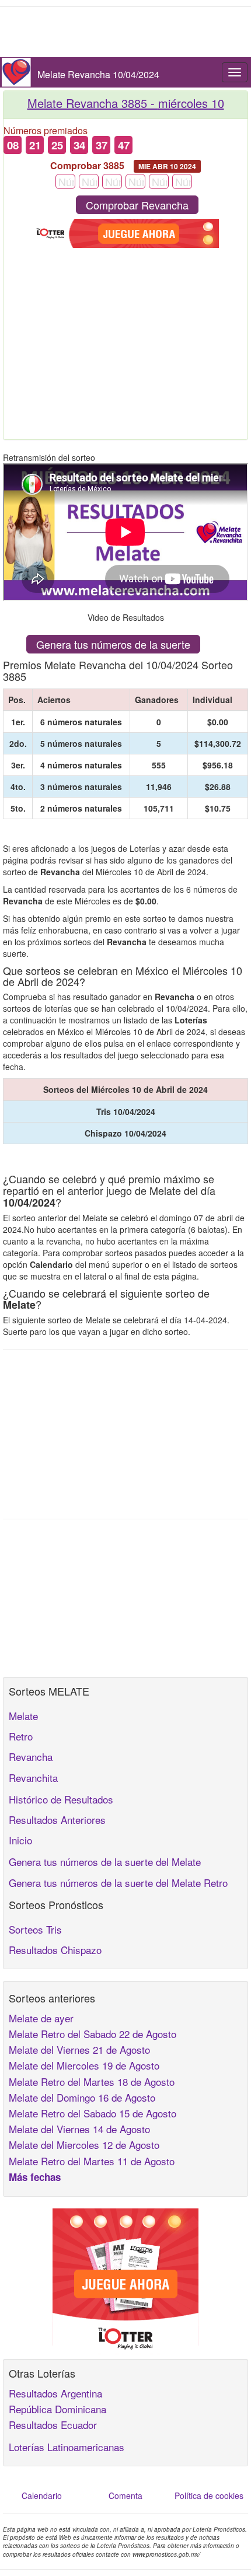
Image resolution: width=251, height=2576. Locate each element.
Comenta (125, 2495)
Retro (21, 1736)
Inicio (20, 1840)
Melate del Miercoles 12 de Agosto (84, 2145)
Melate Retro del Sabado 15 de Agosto (93, 2113)
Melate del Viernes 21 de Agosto (79, 2049)
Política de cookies (209, 2495)
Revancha (31, 1757)
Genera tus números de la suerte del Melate (105, 1862)
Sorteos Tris (35, 1929)
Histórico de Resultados (61, 1799)
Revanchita (33, 1778)
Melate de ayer (41, 2018)
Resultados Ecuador (53, 2425)
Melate (23, 1716)
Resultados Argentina (55, 2393)
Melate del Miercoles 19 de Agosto (84, 2065)
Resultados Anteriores (57, 1820)
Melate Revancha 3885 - (126, 103)
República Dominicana (57, 2409)
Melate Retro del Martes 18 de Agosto (92, 2082)
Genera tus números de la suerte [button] (113, 644)
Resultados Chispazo (55, 1950)
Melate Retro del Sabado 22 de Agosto (93, 2034)
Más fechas (35, 2177)
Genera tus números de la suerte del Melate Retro (118, 1883)
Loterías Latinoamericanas (67, 2447)
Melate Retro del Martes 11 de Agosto (92, 2161)
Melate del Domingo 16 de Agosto (82, 2097)
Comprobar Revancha (137, 205)
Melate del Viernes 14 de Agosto (79, 2129)
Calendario (42, 2495)
